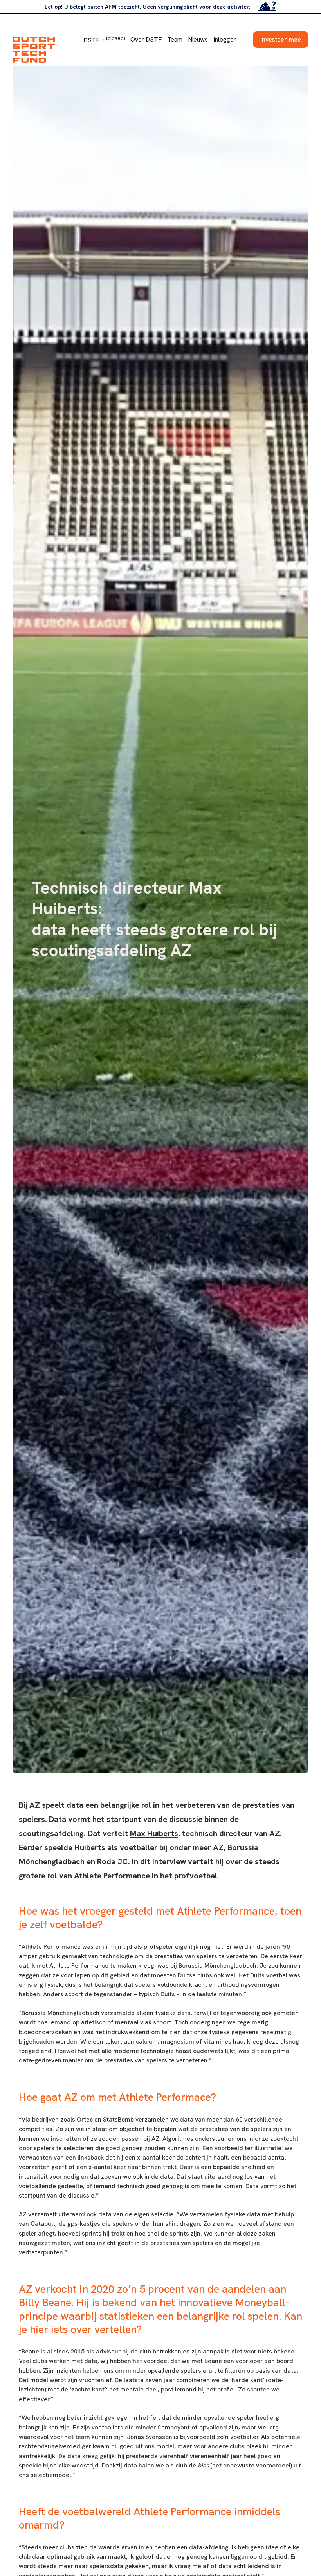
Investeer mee (281, 39)
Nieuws (198, 39)
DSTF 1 (104, 40)
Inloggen (225, 39)
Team (175, 39)
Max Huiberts (154, 1833)
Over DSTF (146, 39)
